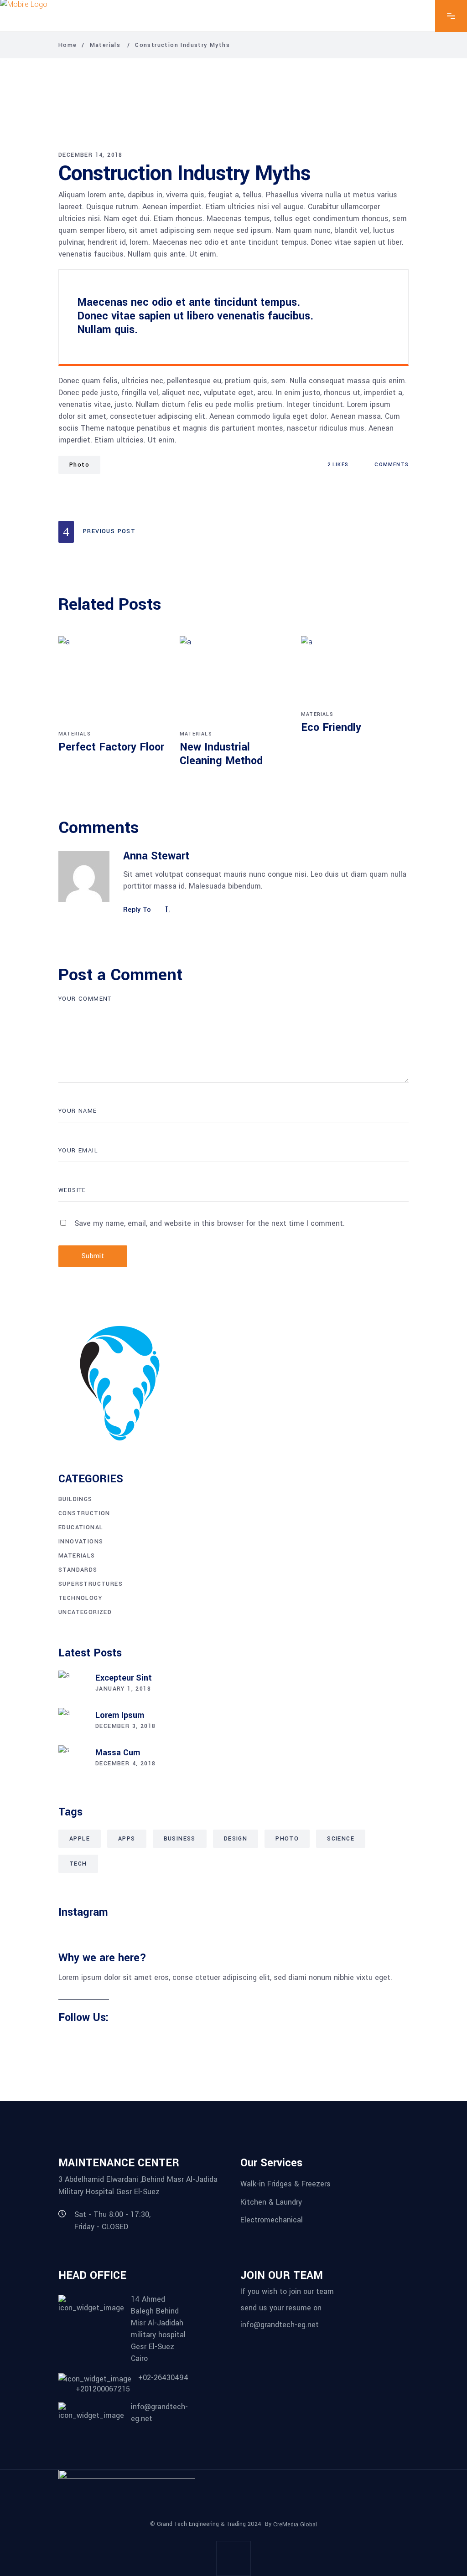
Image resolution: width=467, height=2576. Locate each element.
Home (68, 45)
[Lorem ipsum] (72, 1722)
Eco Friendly (331, 728)
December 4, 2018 (125, 1764)
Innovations (81, 1542)
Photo (79, 465)
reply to (137, 910)
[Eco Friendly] (355, 672)
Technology (80, 1598)
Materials (105, 45)
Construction (84, 1513)
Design (236, 1839)
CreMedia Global (295, 2524)
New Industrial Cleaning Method (221, 754)
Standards (78, 1570)
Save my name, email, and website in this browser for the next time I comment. (210, 1223)
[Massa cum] (72, 1759)
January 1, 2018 (123, 1689)
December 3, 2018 (125, 1726)
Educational (81, 1527)
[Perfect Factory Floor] (112, 682)
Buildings (75, 1499)
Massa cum (118, 1753)
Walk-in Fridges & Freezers (285, 2184)
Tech (78, 1864)
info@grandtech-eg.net (280, 2324)
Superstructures (91, 1584)
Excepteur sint (124, 1678)
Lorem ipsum (120, 1715)
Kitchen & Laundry (271, 2202)
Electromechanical (272, 2220)
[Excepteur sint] (72, 1684)
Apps (127, 1839)
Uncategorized (85, 1612)
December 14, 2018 (91, 155)
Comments (391, 465)
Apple (80, 1839)
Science (341, 1839)
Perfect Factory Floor (111, 747)
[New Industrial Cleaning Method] (233, 682)
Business (180, 1839)
